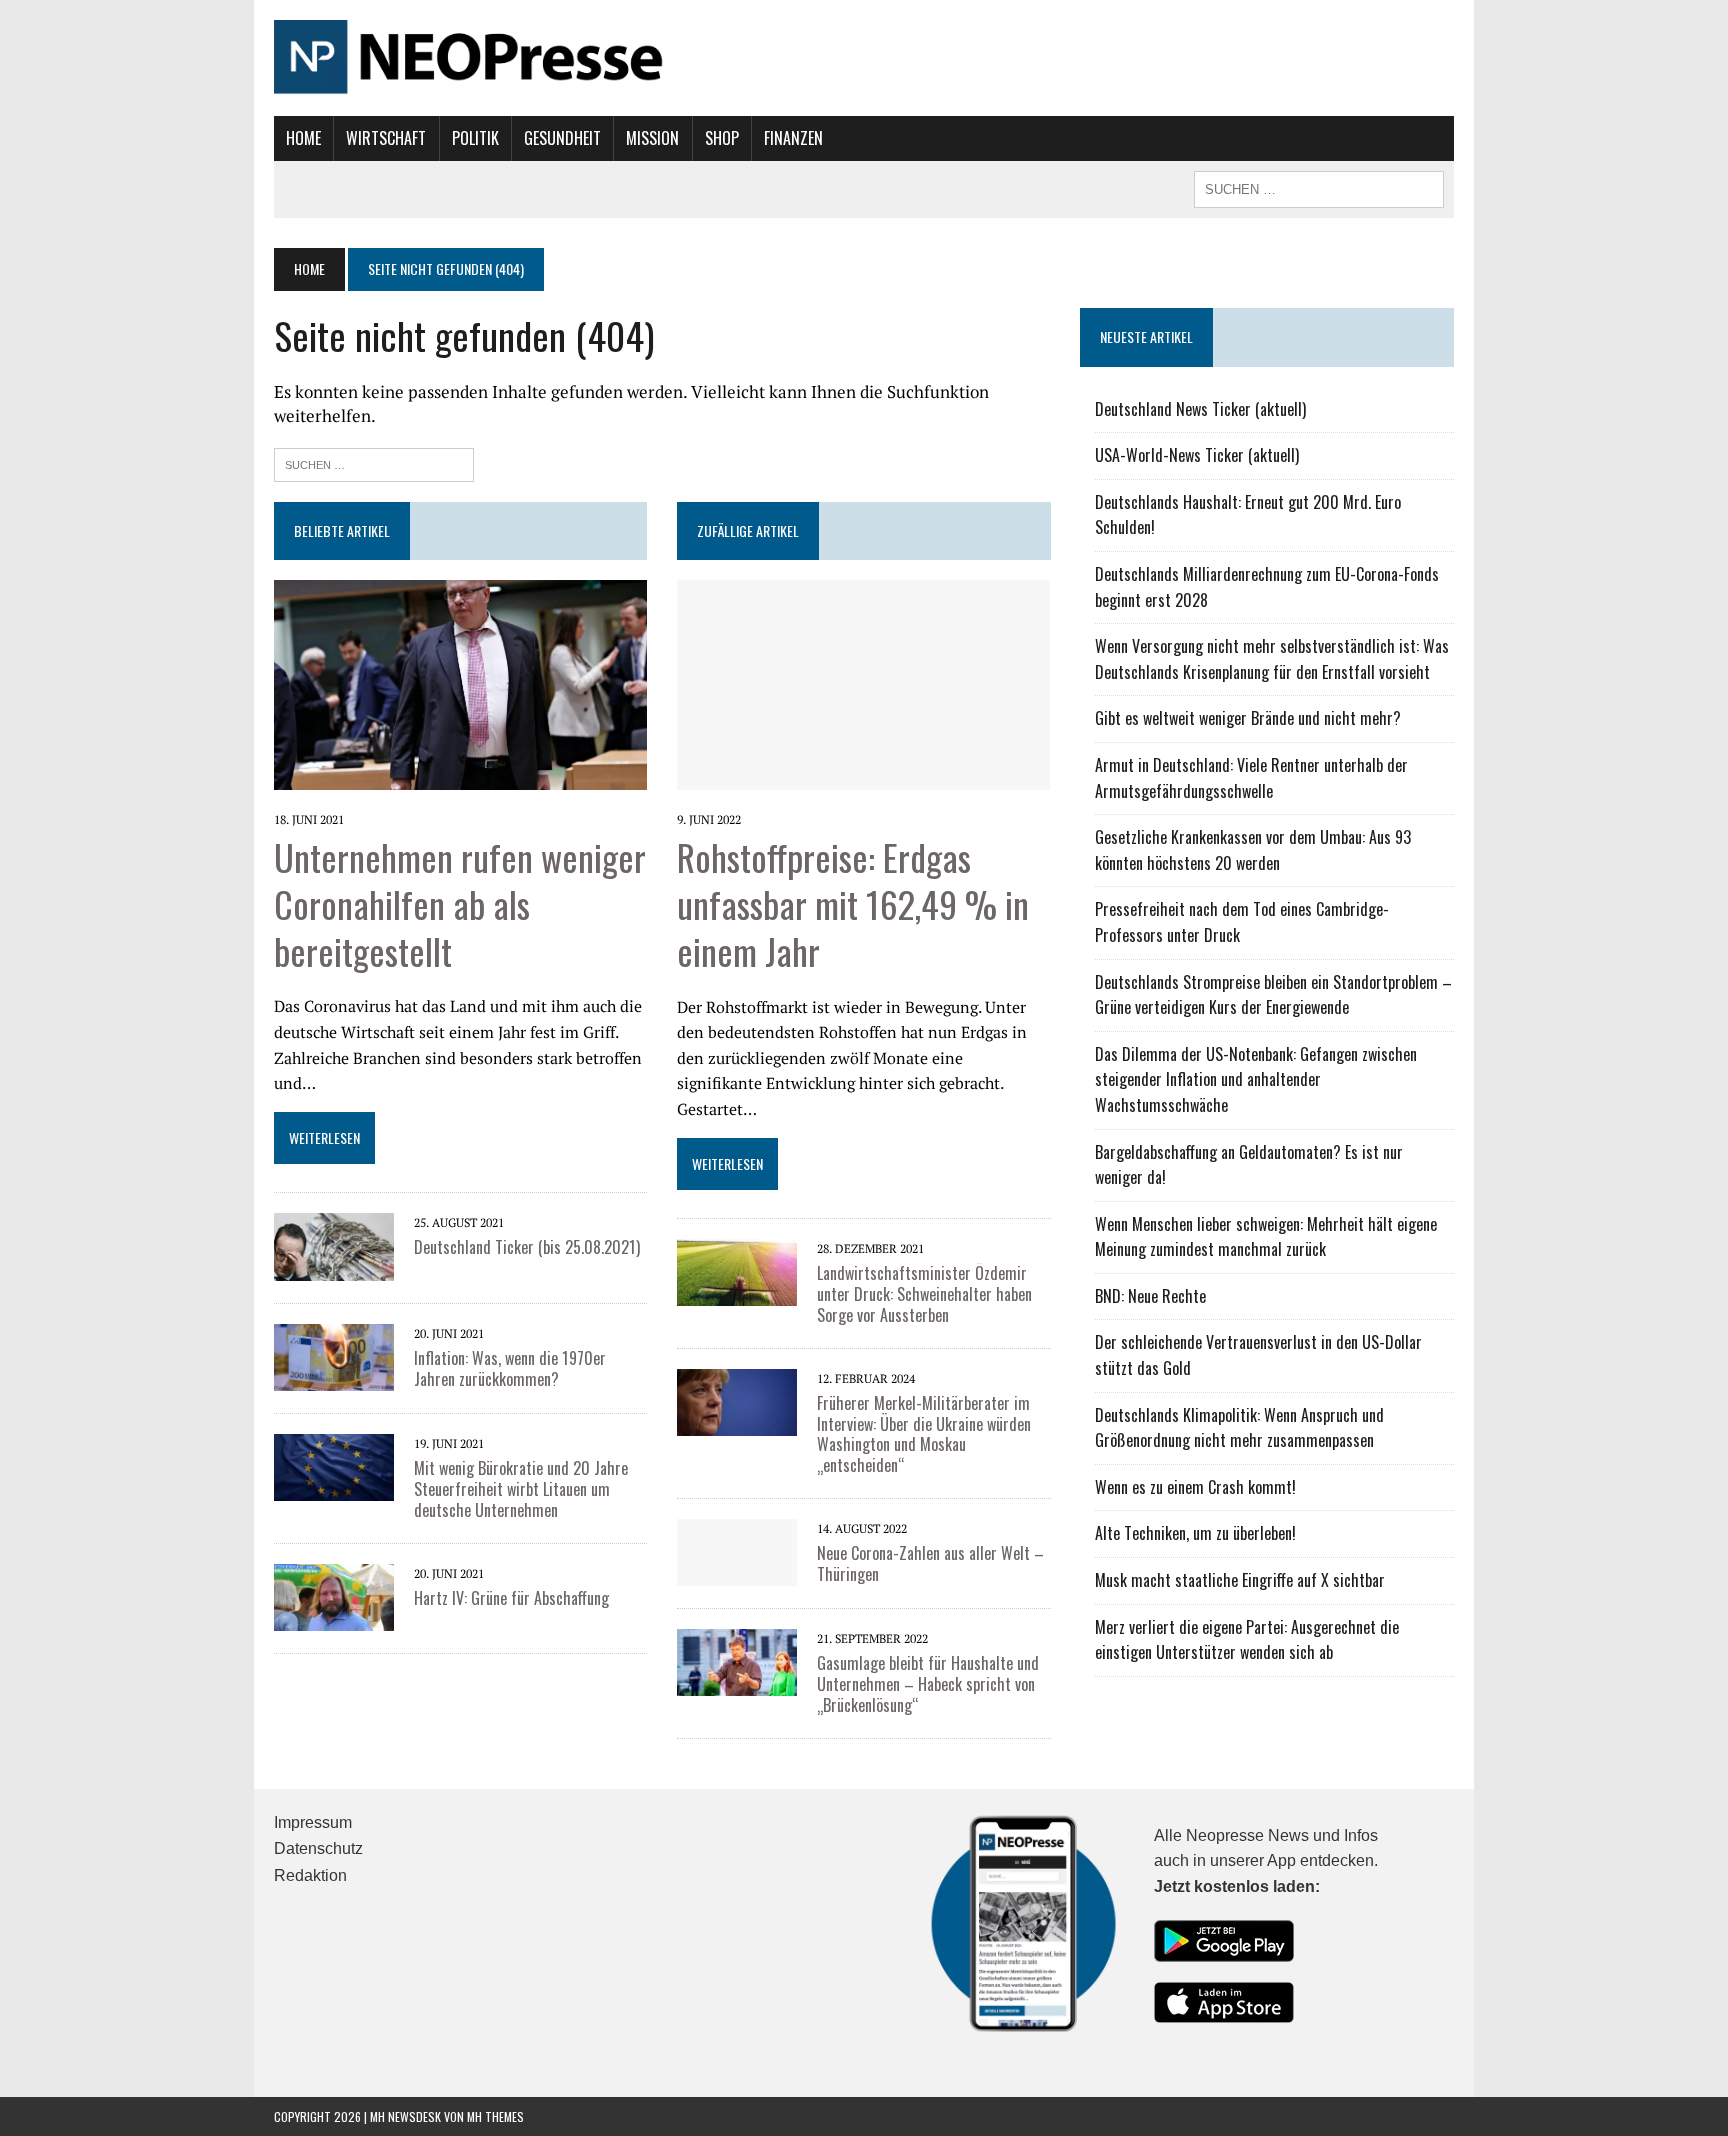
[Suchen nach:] (374, 462)
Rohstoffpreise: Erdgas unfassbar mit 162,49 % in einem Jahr (853, 903)
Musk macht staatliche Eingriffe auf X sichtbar (1240, 1580)
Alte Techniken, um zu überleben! (1195, 1533)
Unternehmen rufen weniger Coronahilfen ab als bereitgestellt (460, 903)
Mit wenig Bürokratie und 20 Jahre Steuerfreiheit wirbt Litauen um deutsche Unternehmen (521, 1489)
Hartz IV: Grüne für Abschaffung (511, 1598)
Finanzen (793, 138)
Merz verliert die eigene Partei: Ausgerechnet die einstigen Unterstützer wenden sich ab (1247, 1640)
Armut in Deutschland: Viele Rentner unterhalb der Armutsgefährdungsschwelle (1251, 778)
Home (303, 138)
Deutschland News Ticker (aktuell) (1200, 409)
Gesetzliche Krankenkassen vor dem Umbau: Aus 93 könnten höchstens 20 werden (1253, 850)
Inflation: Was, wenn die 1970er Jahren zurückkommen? (510, 1368)
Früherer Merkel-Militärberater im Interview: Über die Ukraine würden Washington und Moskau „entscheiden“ (924, 1434)
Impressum (313, 1822)
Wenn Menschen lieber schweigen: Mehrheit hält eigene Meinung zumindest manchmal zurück (1266, 1237)
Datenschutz (318, 1848)
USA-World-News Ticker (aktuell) (1197, 455)
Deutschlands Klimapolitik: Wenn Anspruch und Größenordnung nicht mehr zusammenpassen (1239, 1428)
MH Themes (495, 2116)
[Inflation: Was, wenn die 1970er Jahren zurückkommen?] (334, 1377)
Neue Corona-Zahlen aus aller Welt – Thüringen (930, 1563)
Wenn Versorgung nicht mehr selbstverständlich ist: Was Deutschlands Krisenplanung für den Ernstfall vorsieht (1272, 659)
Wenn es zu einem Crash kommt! (1195, 1487)
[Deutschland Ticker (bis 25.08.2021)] (334, 1267)
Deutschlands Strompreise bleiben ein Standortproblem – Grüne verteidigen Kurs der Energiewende (1273, 995)
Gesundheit (562, 138)
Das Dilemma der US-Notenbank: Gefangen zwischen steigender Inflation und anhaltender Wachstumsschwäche (1256, 1079)
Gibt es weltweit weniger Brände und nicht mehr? (1248, 718)
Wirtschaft (386, 138)
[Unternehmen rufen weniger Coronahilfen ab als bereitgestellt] (460, 776)
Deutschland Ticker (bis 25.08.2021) (527, 1247)
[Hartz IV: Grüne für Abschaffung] (334, 1617)
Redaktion (310, 1875)
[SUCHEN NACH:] (1319, 187)
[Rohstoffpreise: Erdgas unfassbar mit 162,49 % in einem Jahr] (863, 776)
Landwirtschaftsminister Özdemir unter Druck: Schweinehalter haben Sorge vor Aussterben (924, 1294)
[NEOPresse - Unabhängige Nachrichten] (864, 58)
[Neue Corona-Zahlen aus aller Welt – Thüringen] (737, 1572)
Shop (722, 138)
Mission (652, 138)
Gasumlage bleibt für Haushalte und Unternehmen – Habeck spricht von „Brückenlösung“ (928, 1684)
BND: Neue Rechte (1150, 1296)
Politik (475, 138)
